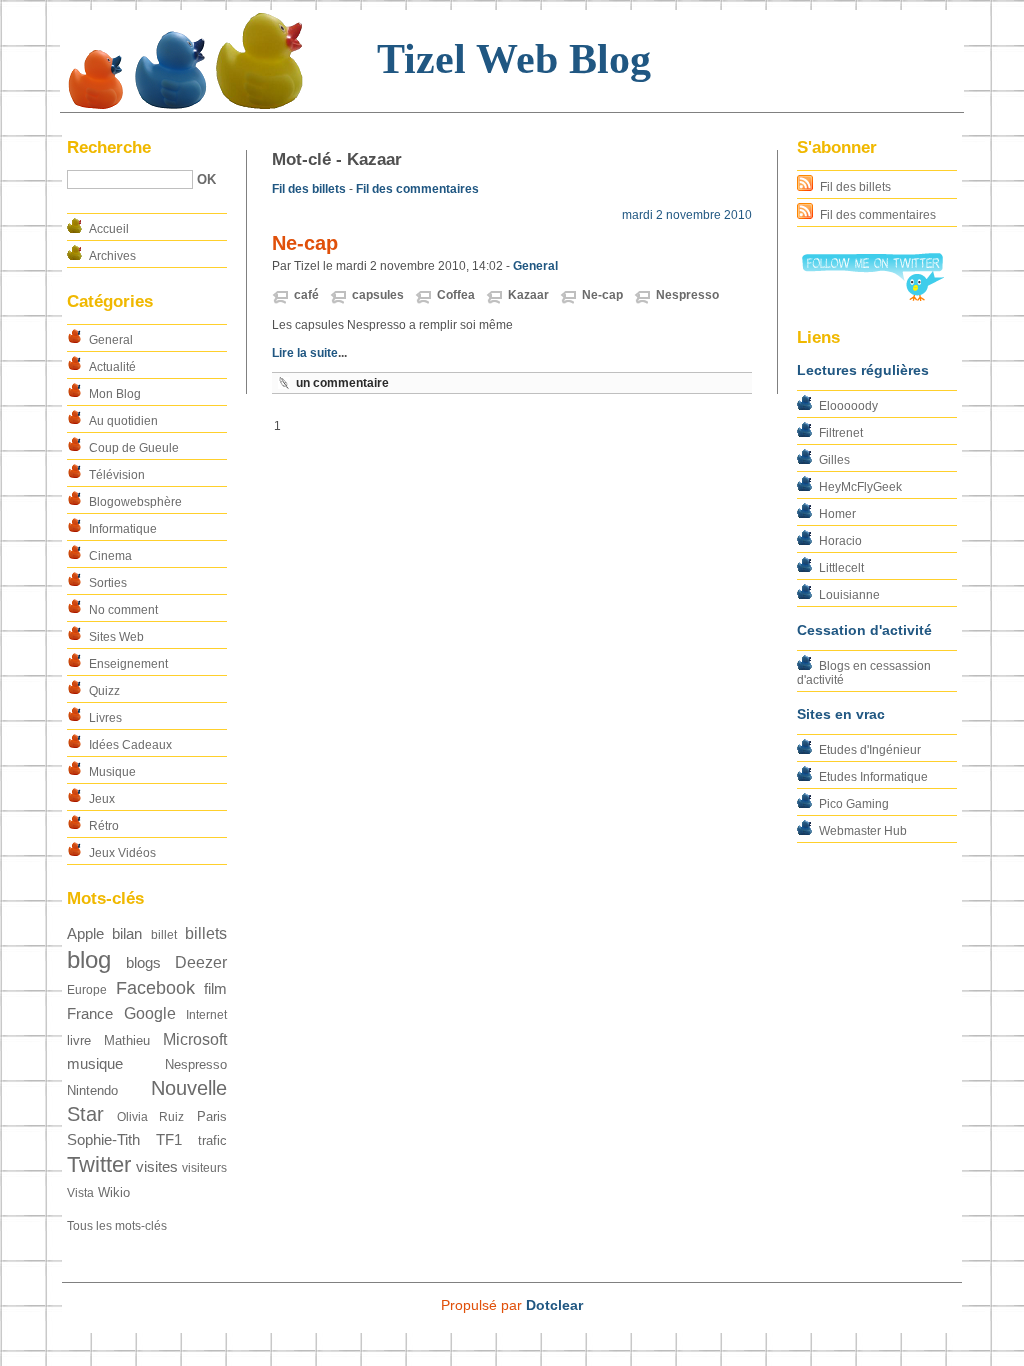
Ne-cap (305, 243)
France (90, 1014)
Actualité (112, 367)
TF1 (169, 1140)
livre (79, 1040)
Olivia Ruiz (151, 1117)
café (306, 295)
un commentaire (342, 383)
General (111, 340)
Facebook (155, 987)
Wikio (114, 1192)
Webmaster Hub (863, 831)
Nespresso (196, 1064)
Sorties (108, 583)
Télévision (117, 475)
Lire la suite (305, 353)
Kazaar (528, 295)
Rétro (104, 826)
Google (150, 1013)
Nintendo (92, 1090)
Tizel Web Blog (514, 59)
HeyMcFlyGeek (860, 487)
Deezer (201, 962)
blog (89, 959)
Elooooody (848, 406)
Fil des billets (855, 187)
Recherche (109, 147)
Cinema (110, 556)
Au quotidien (123, 421)
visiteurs (204, 1168)
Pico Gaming (854, 804)
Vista (80, 1193)
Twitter (99, 1164)
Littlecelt (841, 568)
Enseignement (128, 664)
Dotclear (554, 1305)
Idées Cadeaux (130, 745)
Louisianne (849, 595)
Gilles (834, 460)
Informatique (123, 529)
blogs (143, 963)
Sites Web (116, 637)
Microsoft (195, 1039)
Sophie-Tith (103, 1140)
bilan (127, 934)
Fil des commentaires (878, 215)
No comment (123, 610)
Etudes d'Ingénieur (870, 750)
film (215, 989)
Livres (105, 718)
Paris (212, 1116)
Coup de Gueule (134, 448)
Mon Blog (115, 394)
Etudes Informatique (873, 777)
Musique (112, 772)
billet (164, 935)
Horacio (840, 541)
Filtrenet (841, 433)
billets (206, 933)
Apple (85, 934)
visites (157, 1167)
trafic (212, 1140)
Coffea (456, 295)
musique (95, 1064)
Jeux (102, 799)
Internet (206, 1015)
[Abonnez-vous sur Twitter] (872, 297)
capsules (378, 295)
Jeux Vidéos (122, 853)
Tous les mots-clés (117, 1226)
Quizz (104, 691)
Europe (87, 990)
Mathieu (127, 1040)
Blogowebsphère (135, 502)
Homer (837, 514)
